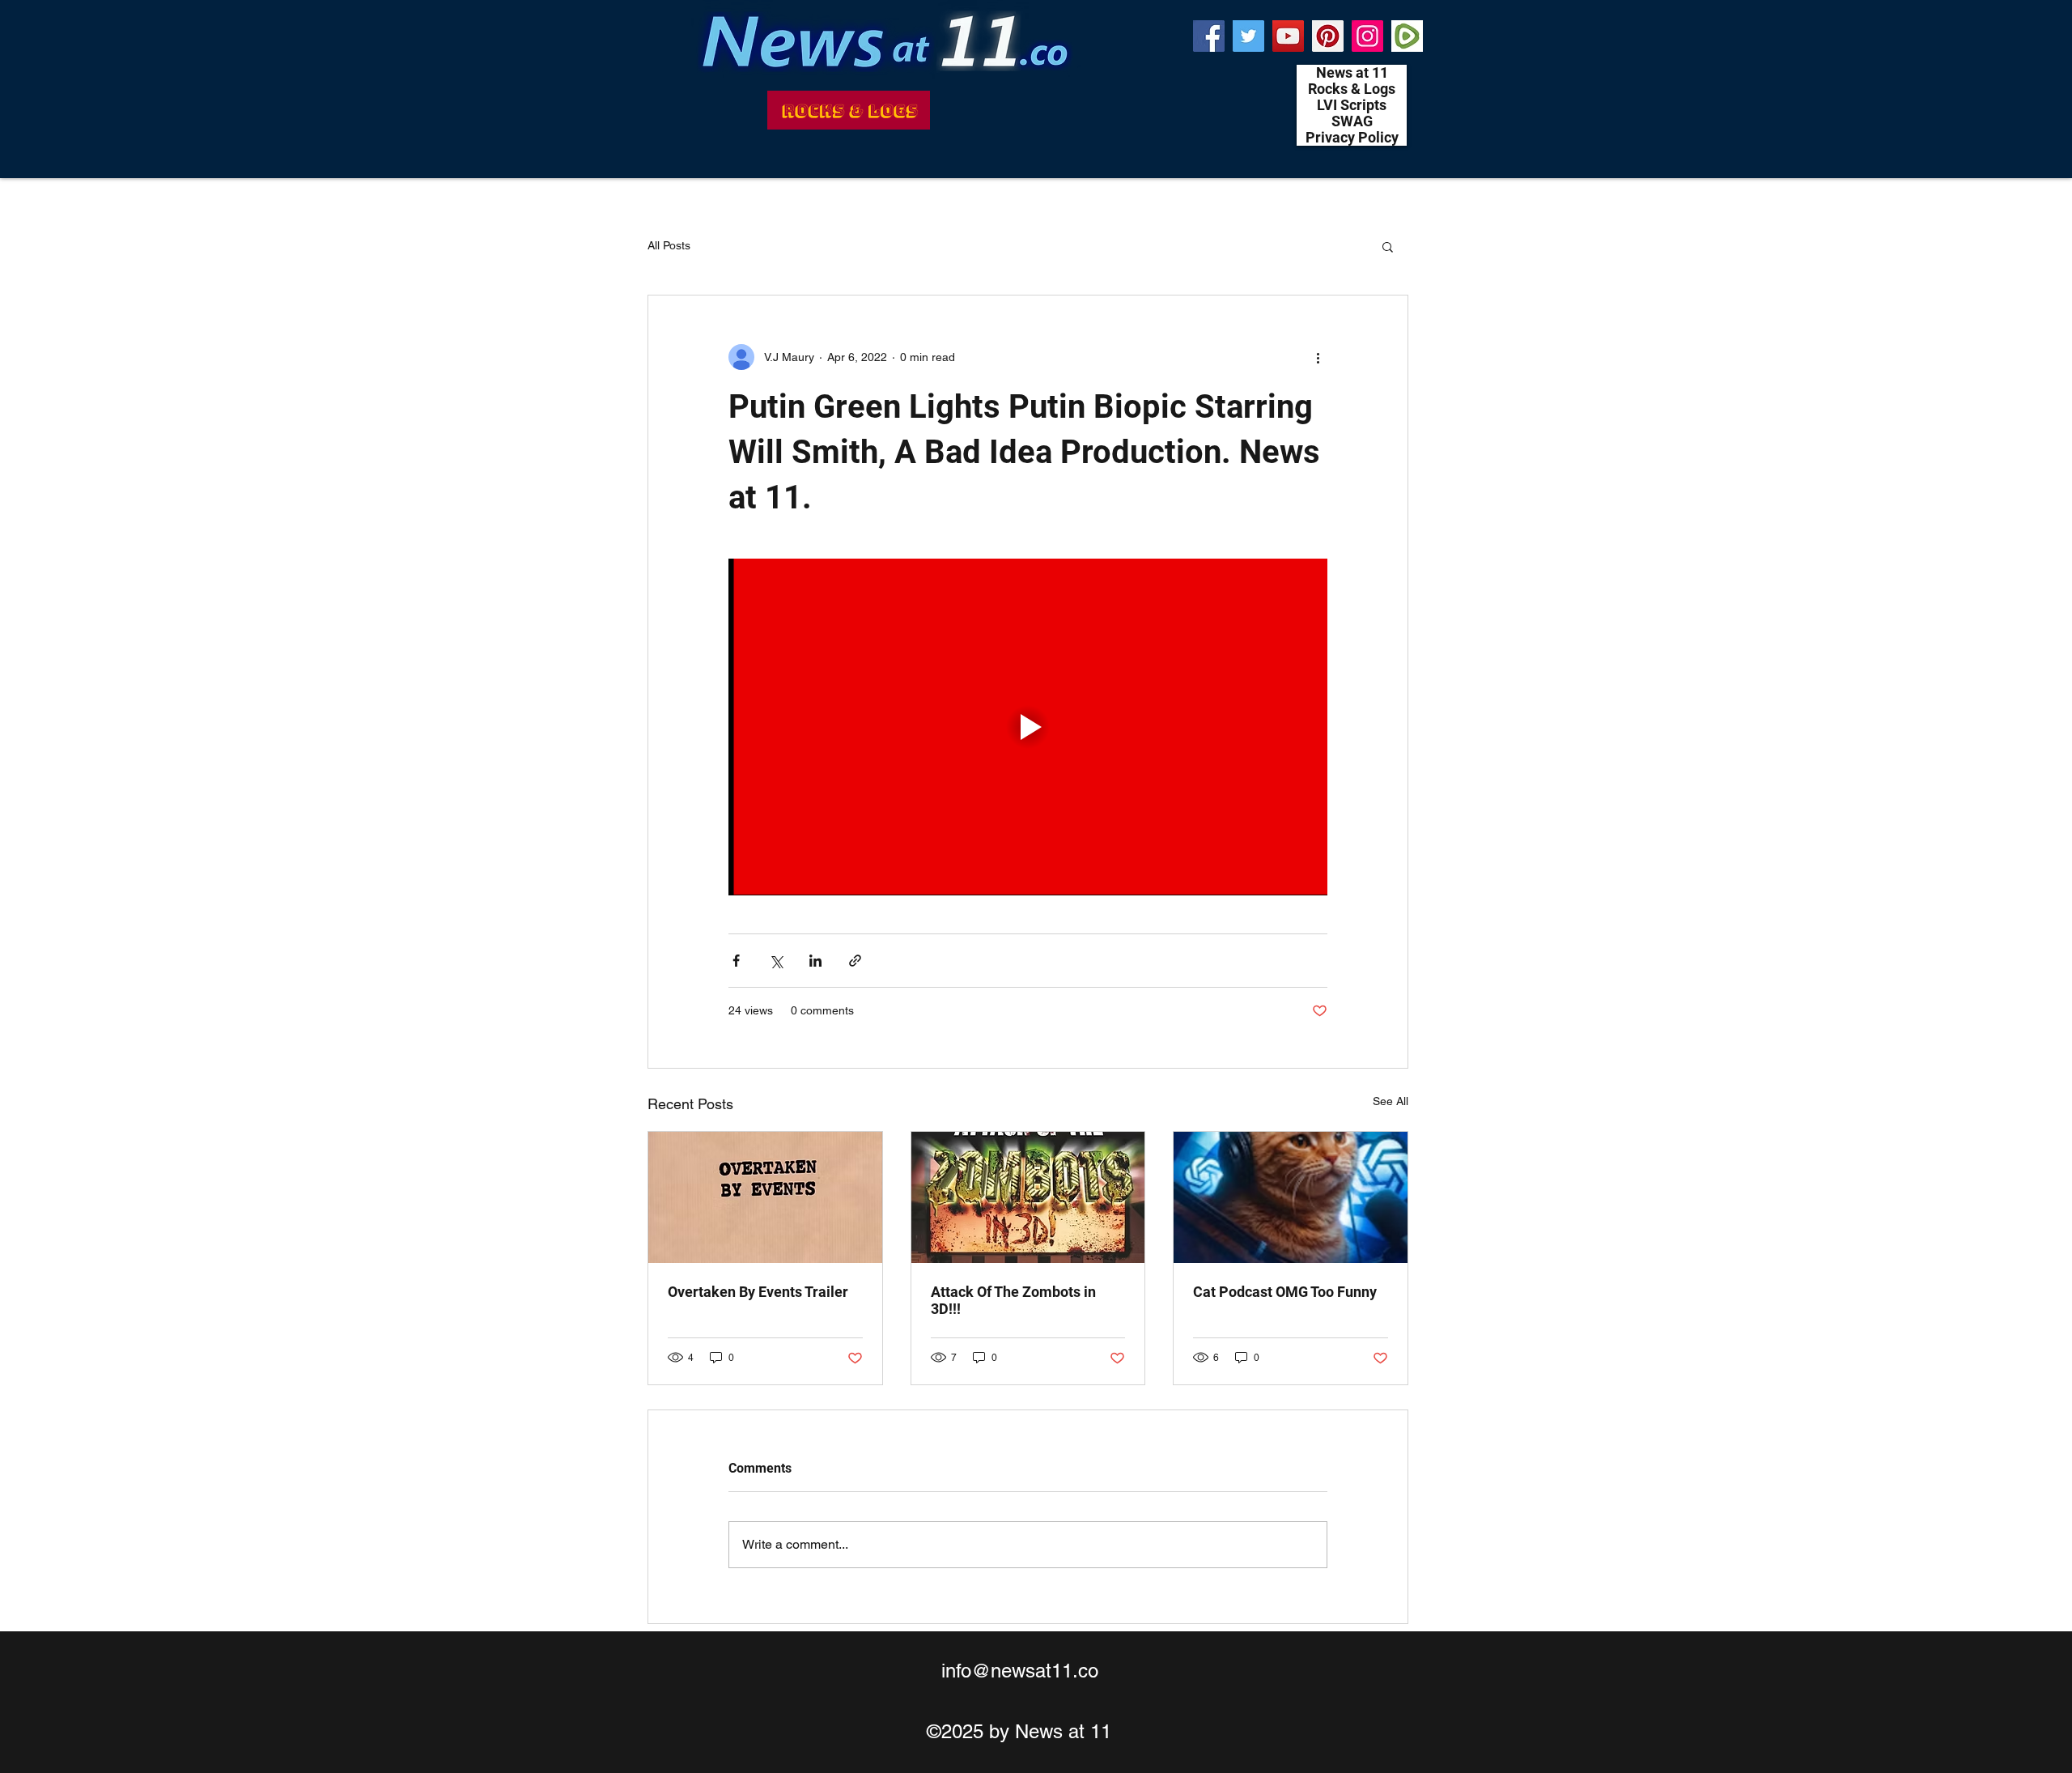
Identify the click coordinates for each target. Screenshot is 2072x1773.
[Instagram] (1367, 36)
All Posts (669, 245)
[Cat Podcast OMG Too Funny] (1291, 1197)
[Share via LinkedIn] (815, 961)
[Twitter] (1248, 36)
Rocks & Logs (1352, 89)
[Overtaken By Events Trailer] (765, 1197)
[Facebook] (1209, 36)
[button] (1388, 246)
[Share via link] (855, 961)
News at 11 (1352, 73)
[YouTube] (1288, 36)
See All (1391, 1101)
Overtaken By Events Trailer (758, 1292)
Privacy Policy (1352, 138)
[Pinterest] (1328, 36)
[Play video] (1028, 727)
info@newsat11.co (1020, 1671)
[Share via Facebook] (736, 961)
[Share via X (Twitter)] (776, 961)
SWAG (1352, 121)
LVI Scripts (1352, 105)
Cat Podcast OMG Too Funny (1285, 1292)
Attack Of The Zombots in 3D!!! (1013, 1300)
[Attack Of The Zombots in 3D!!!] (1028, 1197)
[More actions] (1318, 357)
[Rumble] (1407, 36)
